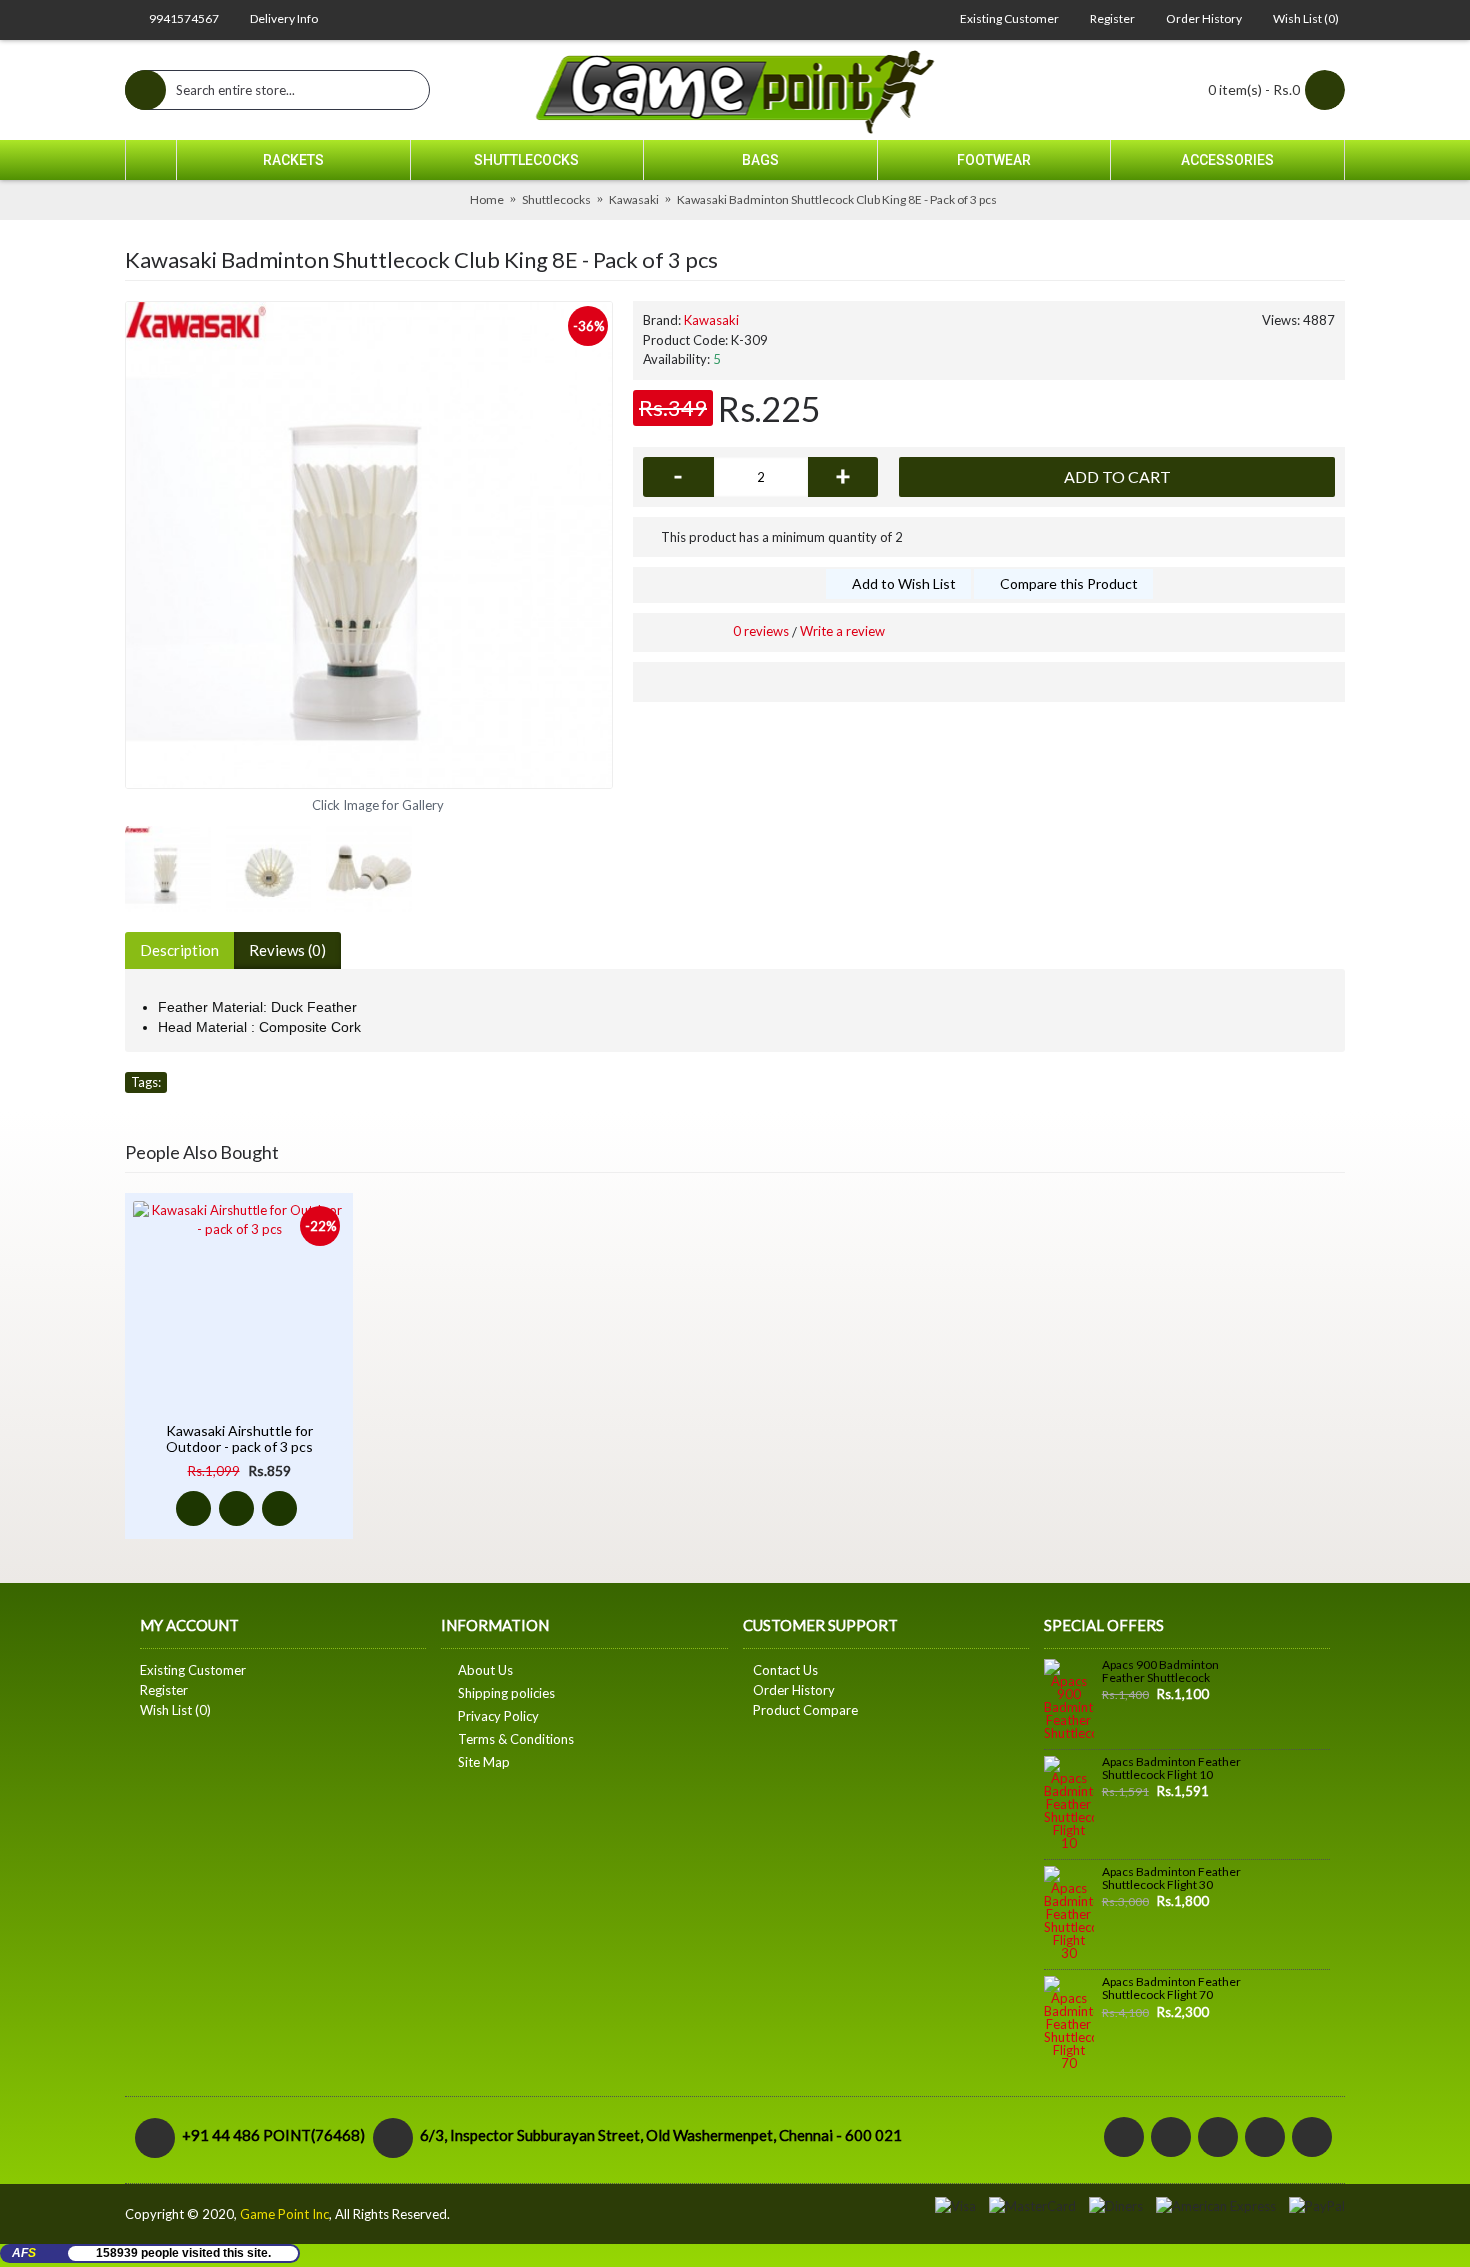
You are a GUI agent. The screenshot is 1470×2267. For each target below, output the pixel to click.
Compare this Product (1069, 583)
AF (24, 2253)
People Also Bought (202, 1152)
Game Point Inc (284, 2214)
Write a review (842, 631)
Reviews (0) (287, 950)
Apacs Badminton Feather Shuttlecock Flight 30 (1171, 1878)
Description (179, 950)
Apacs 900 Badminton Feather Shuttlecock (1160, 1671)
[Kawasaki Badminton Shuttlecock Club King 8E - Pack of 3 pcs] (369, 545)
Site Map (484, 1762)
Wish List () (175, 1710)
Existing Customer (193, 1670)
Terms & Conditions (516, 1739)
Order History (794, 1690)
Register (164, 1690)
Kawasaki (711, 320)
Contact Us (785, 1670)
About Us (485, 1670)
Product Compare (805, 1710)
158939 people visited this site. (183, 2253)
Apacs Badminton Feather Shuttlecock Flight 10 (1171, 1768)
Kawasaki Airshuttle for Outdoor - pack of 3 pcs (239, 1438)
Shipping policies (506, 1693)
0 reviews (761, 631)
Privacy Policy (498, 1716)
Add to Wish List (904, 583)
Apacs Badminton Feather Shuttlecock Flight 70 (1171, 1988)
